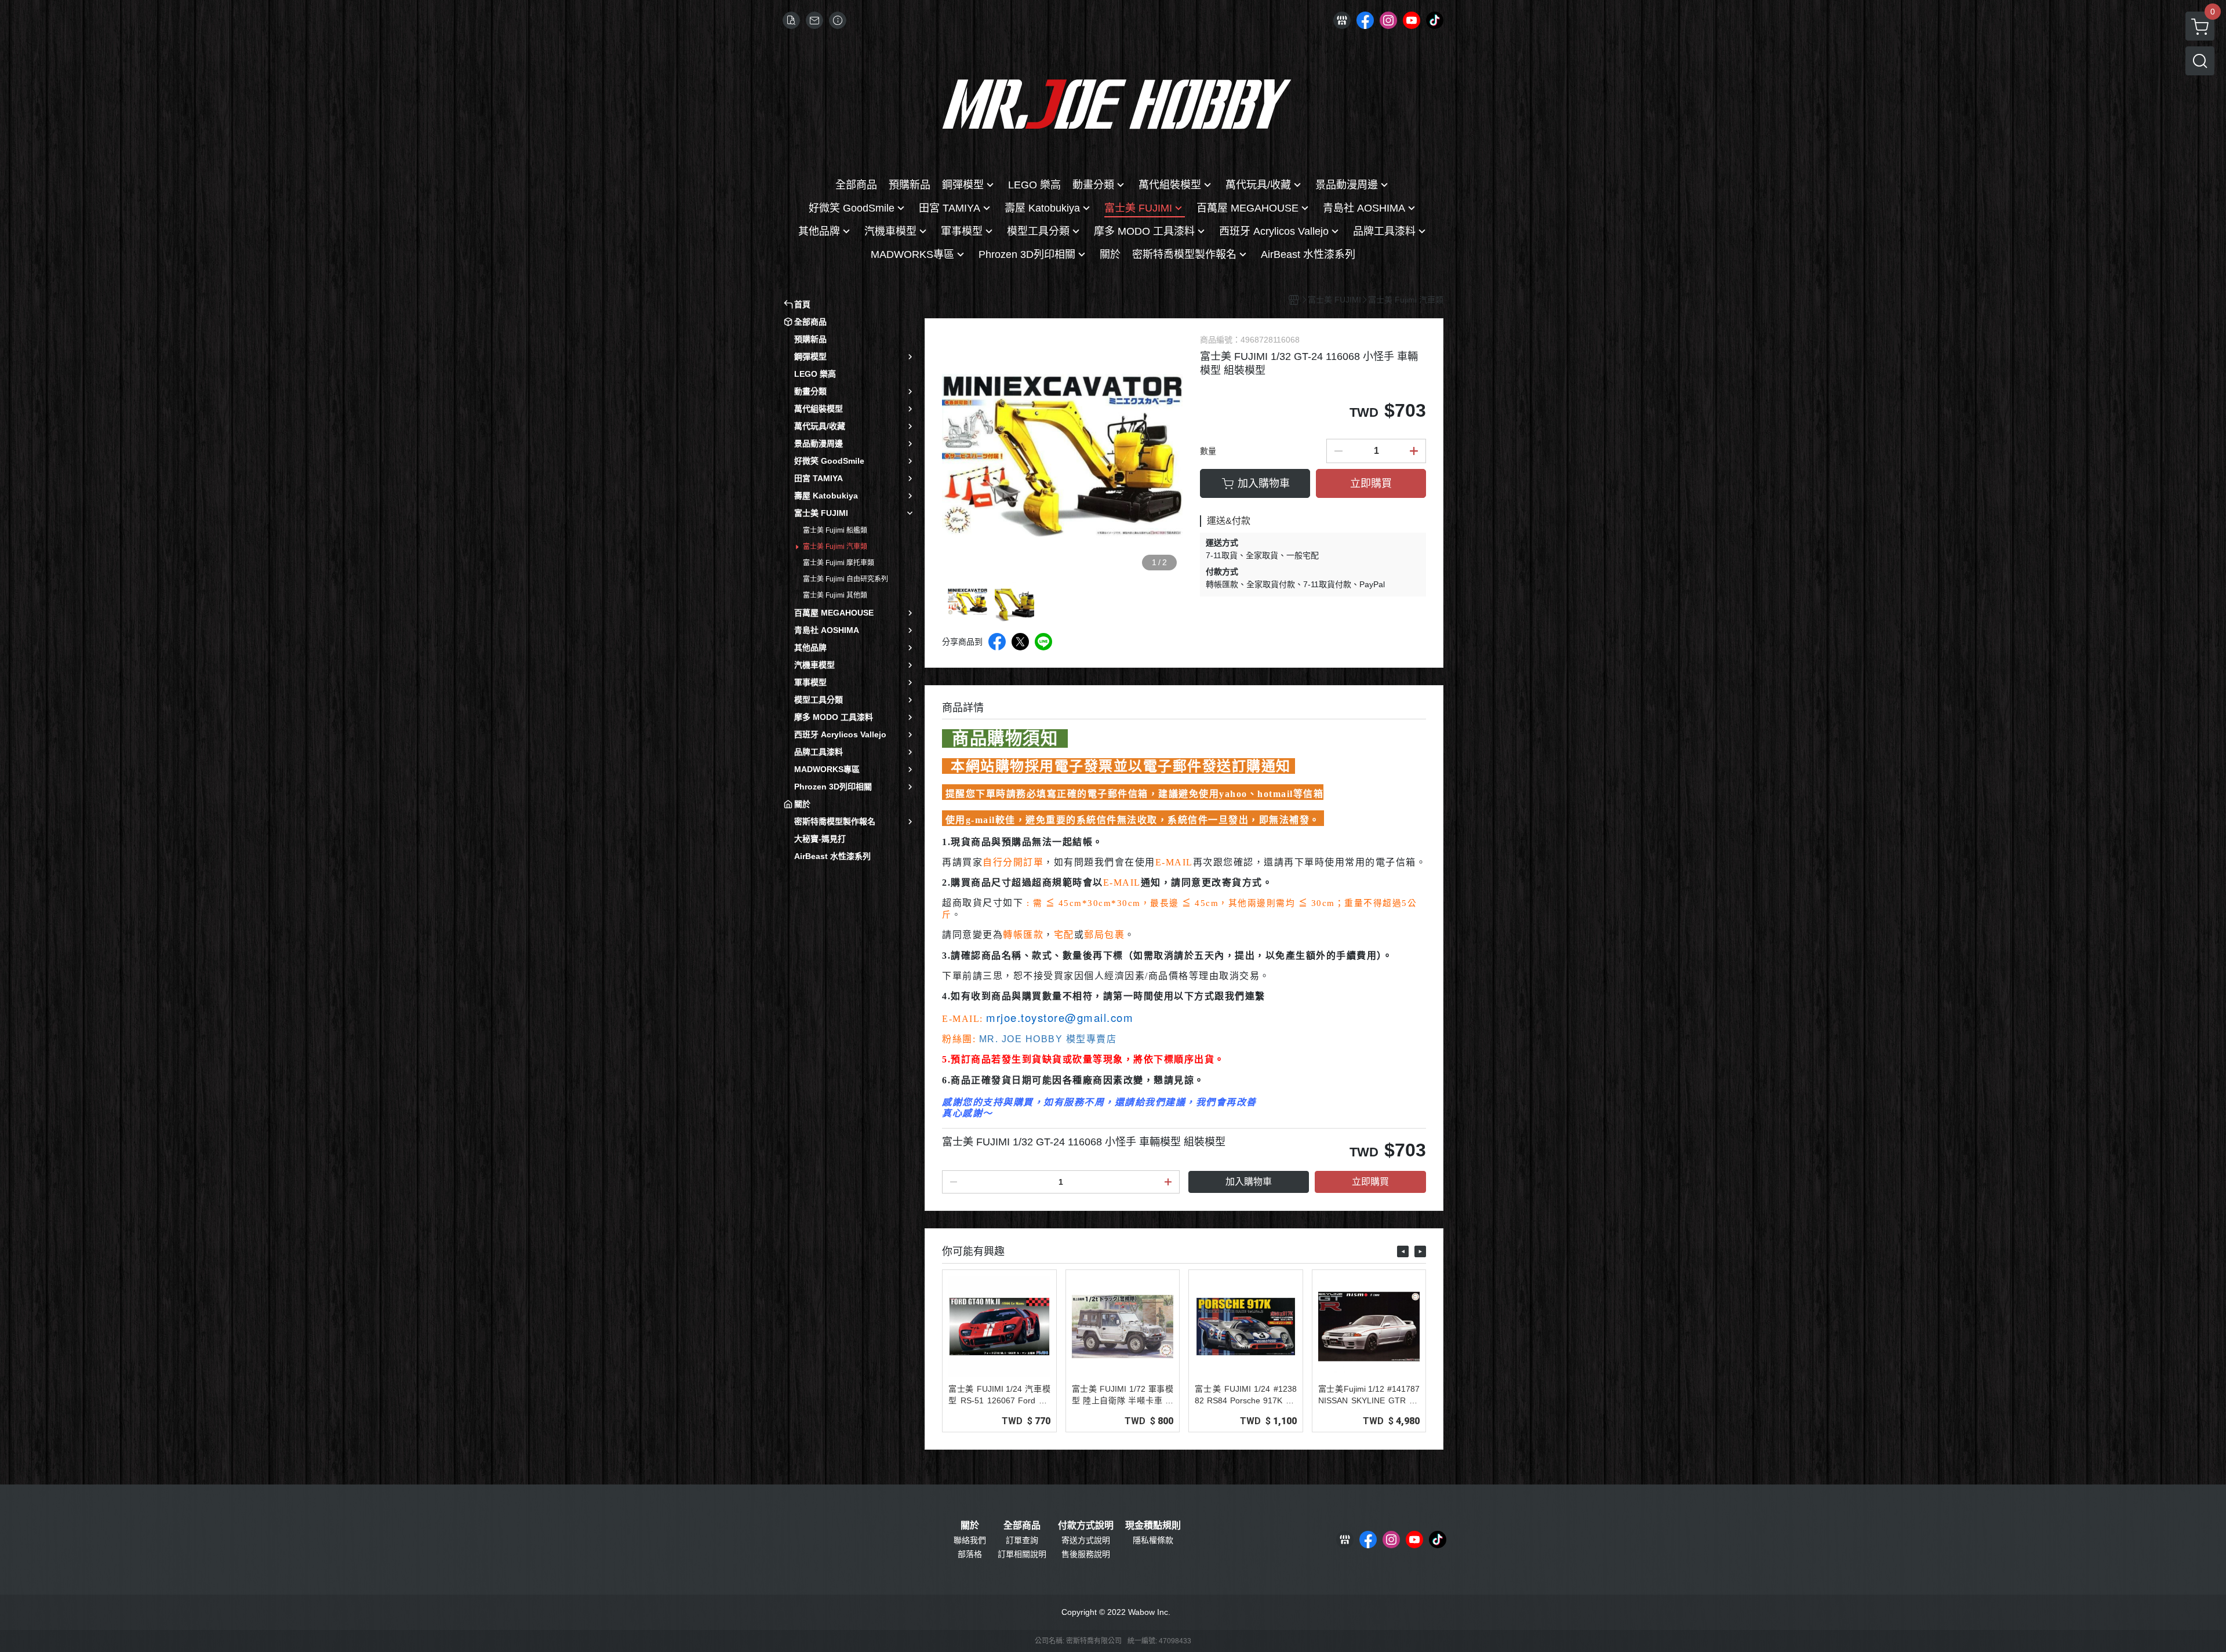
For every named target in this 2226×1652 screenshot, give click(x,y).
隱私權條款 (1153, 1540)
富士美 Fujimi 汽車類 (835, 547)
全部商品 (1022, 1526)
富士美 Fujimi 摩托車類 (839, 563)
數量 (1208, 451)
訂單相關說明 (1022, 1554)
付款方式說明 (1086, 1526)
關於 (970, 1526)
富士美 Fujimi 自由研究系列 (845, 579)
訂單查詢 (1022, 1540)
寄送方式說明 (1086, 1540)
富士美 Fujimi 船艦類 (835, 530)
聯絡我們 (970, 1540)
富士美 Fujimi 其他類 (835, 595)
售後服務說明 (1086, 1554)
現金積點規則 (1153, 1526)
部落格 (970, 1554)
